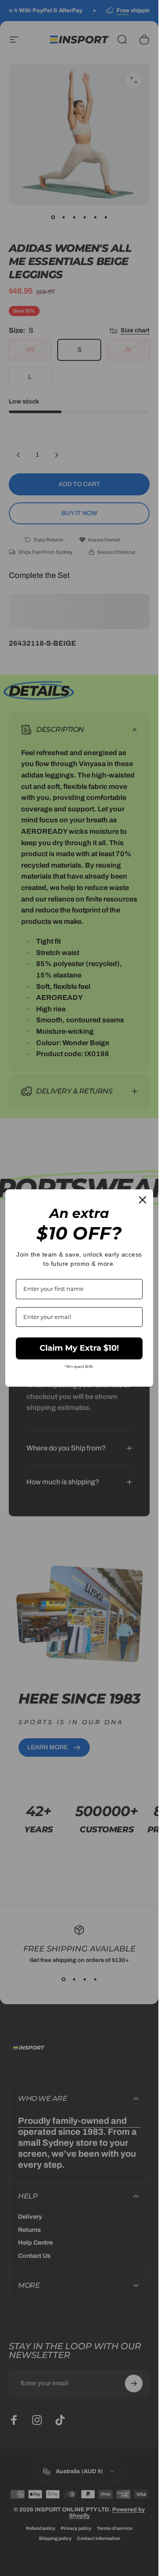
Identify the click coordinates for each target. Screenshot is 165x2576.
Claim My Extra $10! (79, 1348)
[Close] (143, 1200)
